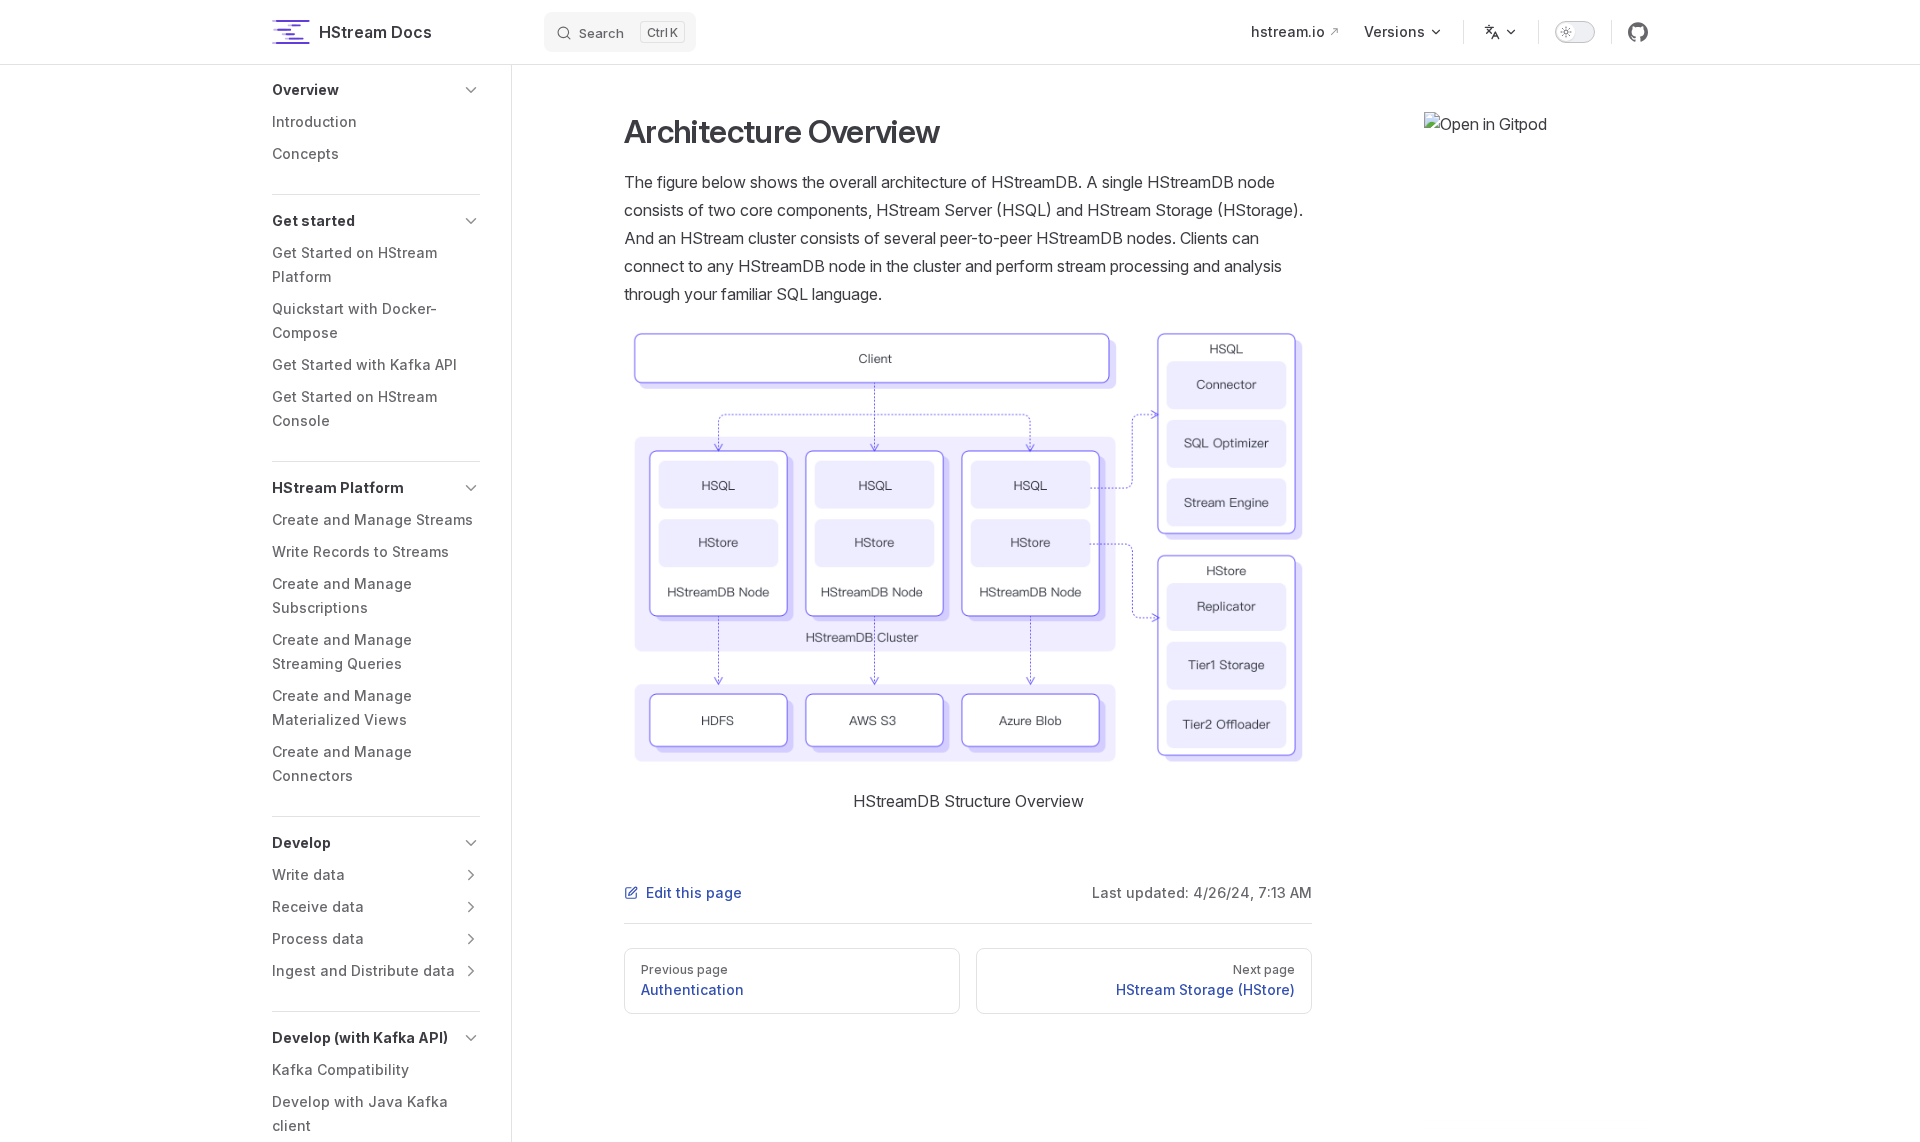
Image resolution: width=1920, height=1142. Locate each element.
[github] (1638, 32)
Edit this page (694, 892)
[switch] (1575, 32)
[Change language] (1501, 32)
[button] (376, 90)
